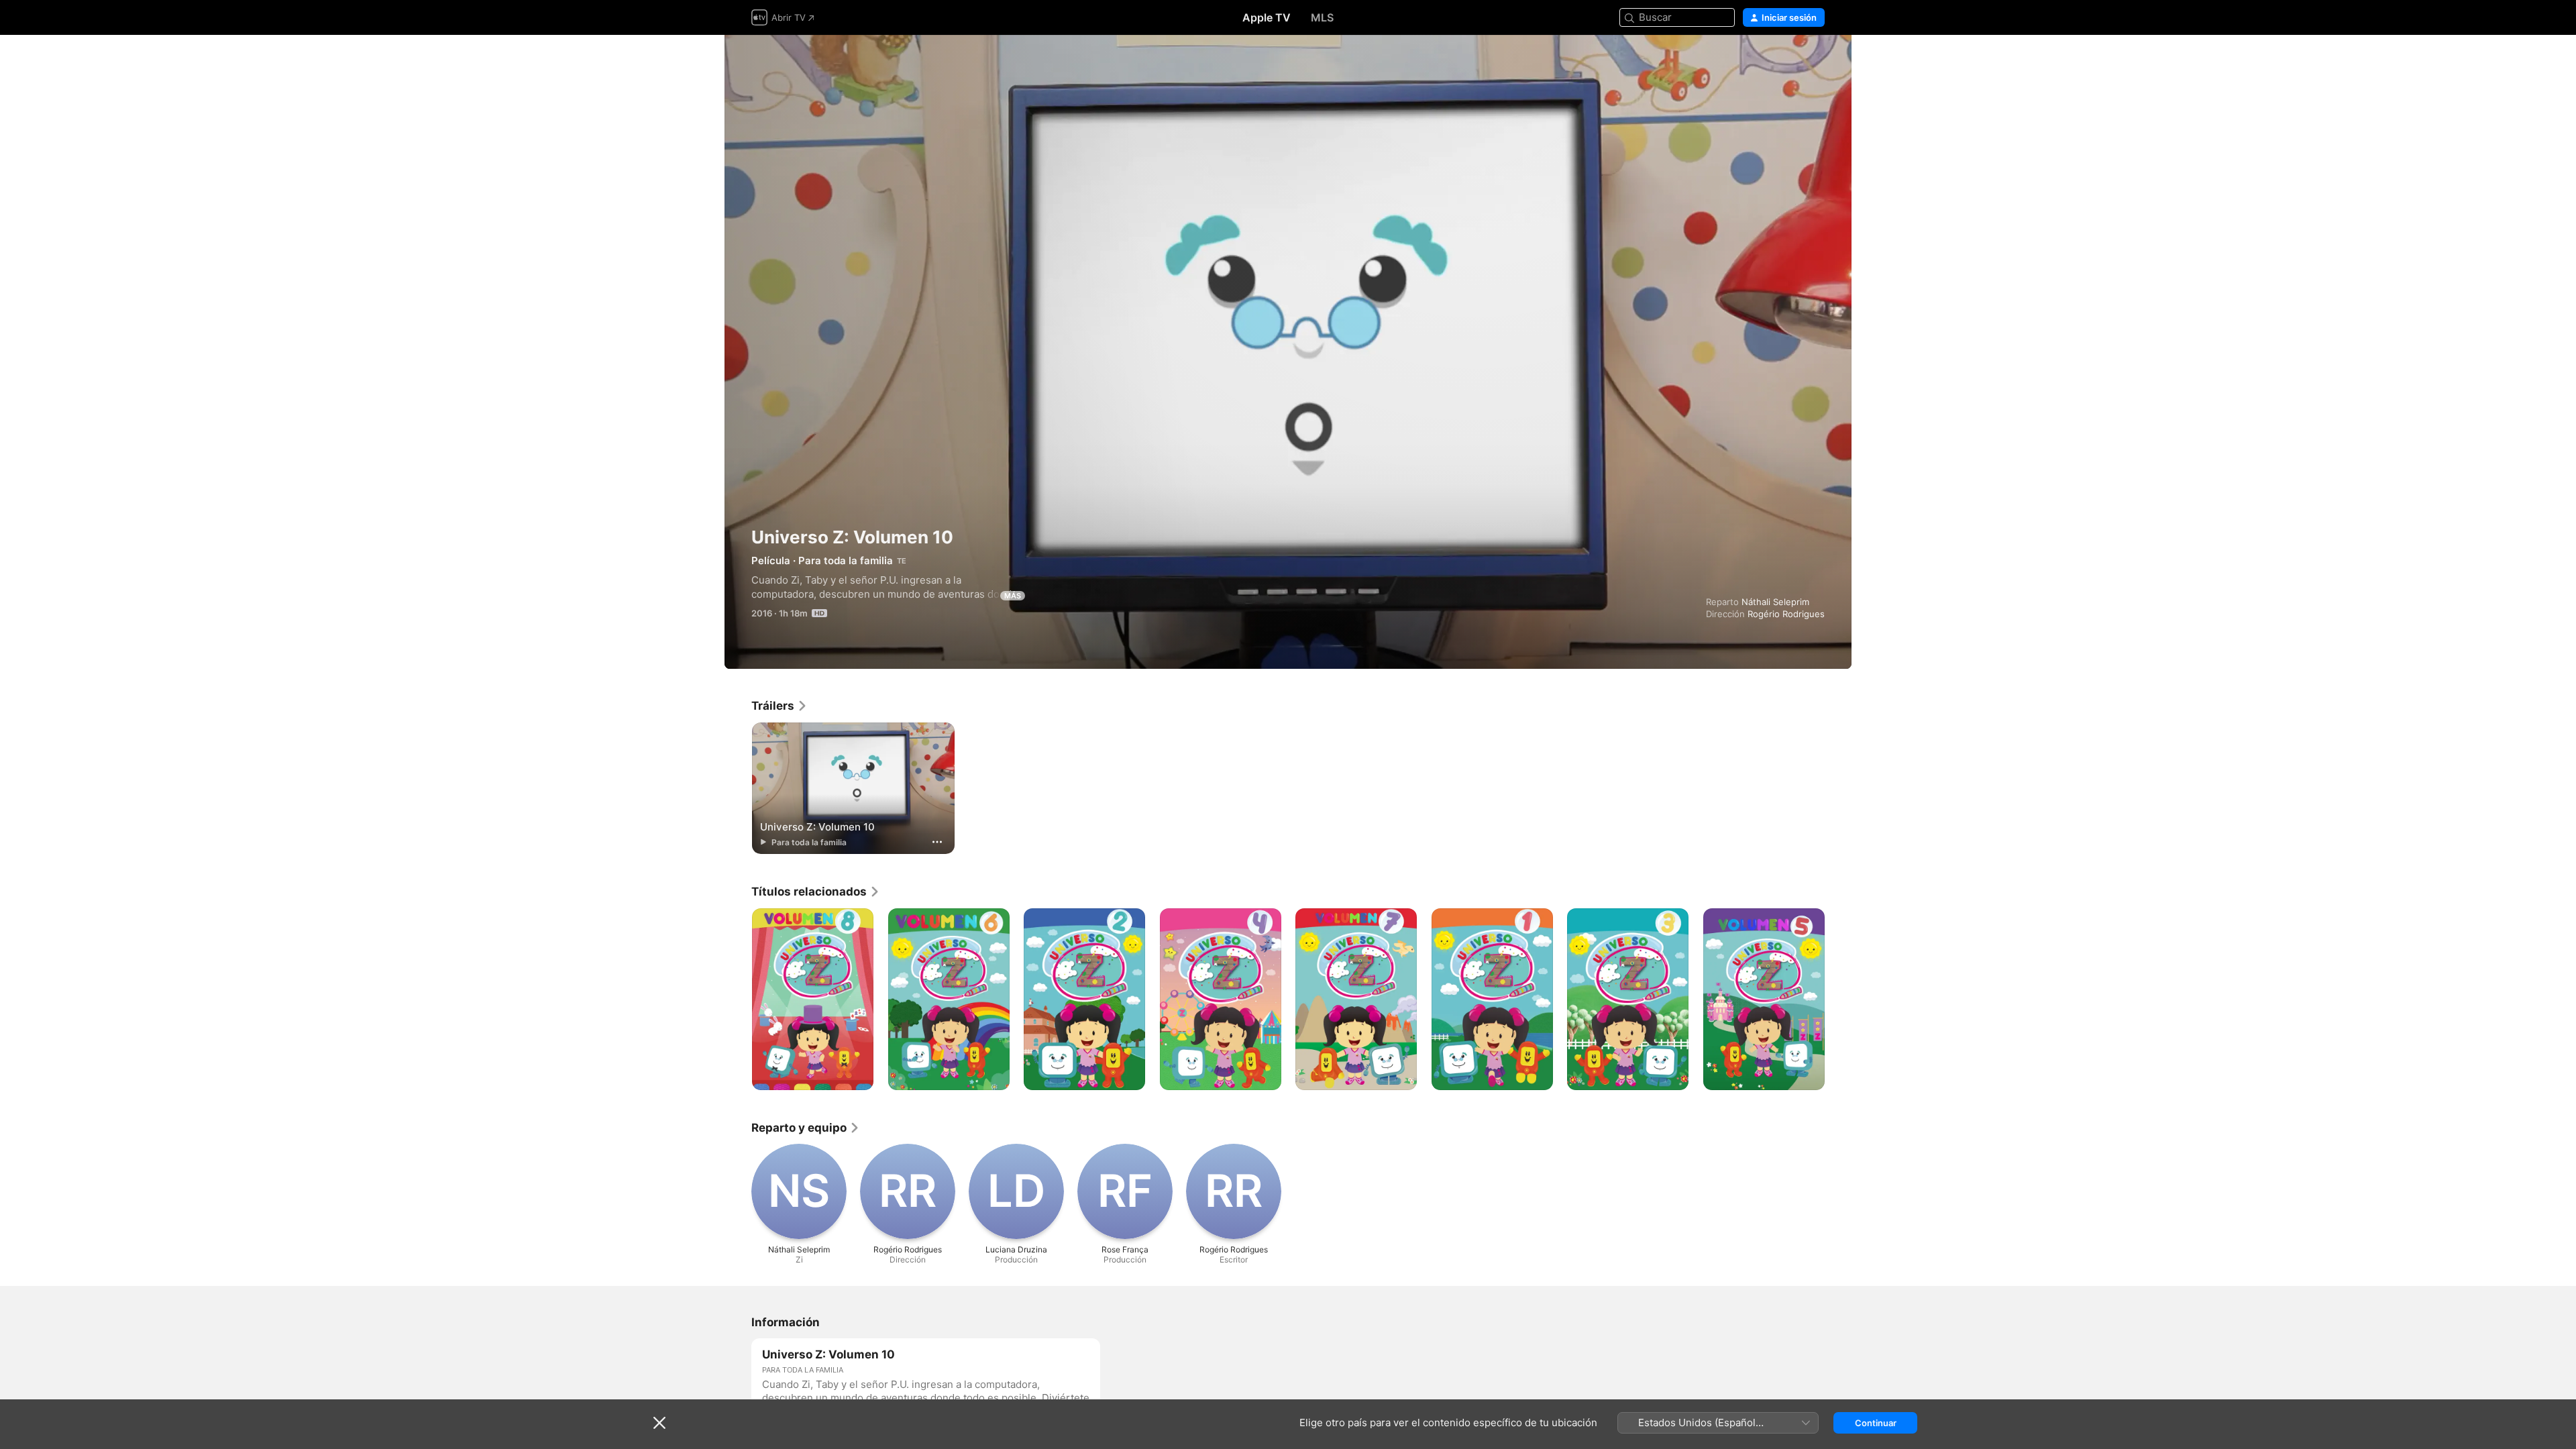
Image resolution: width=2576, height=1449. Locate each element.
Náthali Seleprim (1775, 602)
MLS (1322, 17)
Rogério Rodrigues (1786, 614)
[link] (780, 706)
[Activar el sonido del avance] (1815, 61)
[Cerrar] (659, 1423)
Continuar (1876, 1423)
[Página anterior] (738, 1000)
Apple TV (1267, 17)
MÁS (1013, 596)
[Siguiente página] (1838, 1000)
